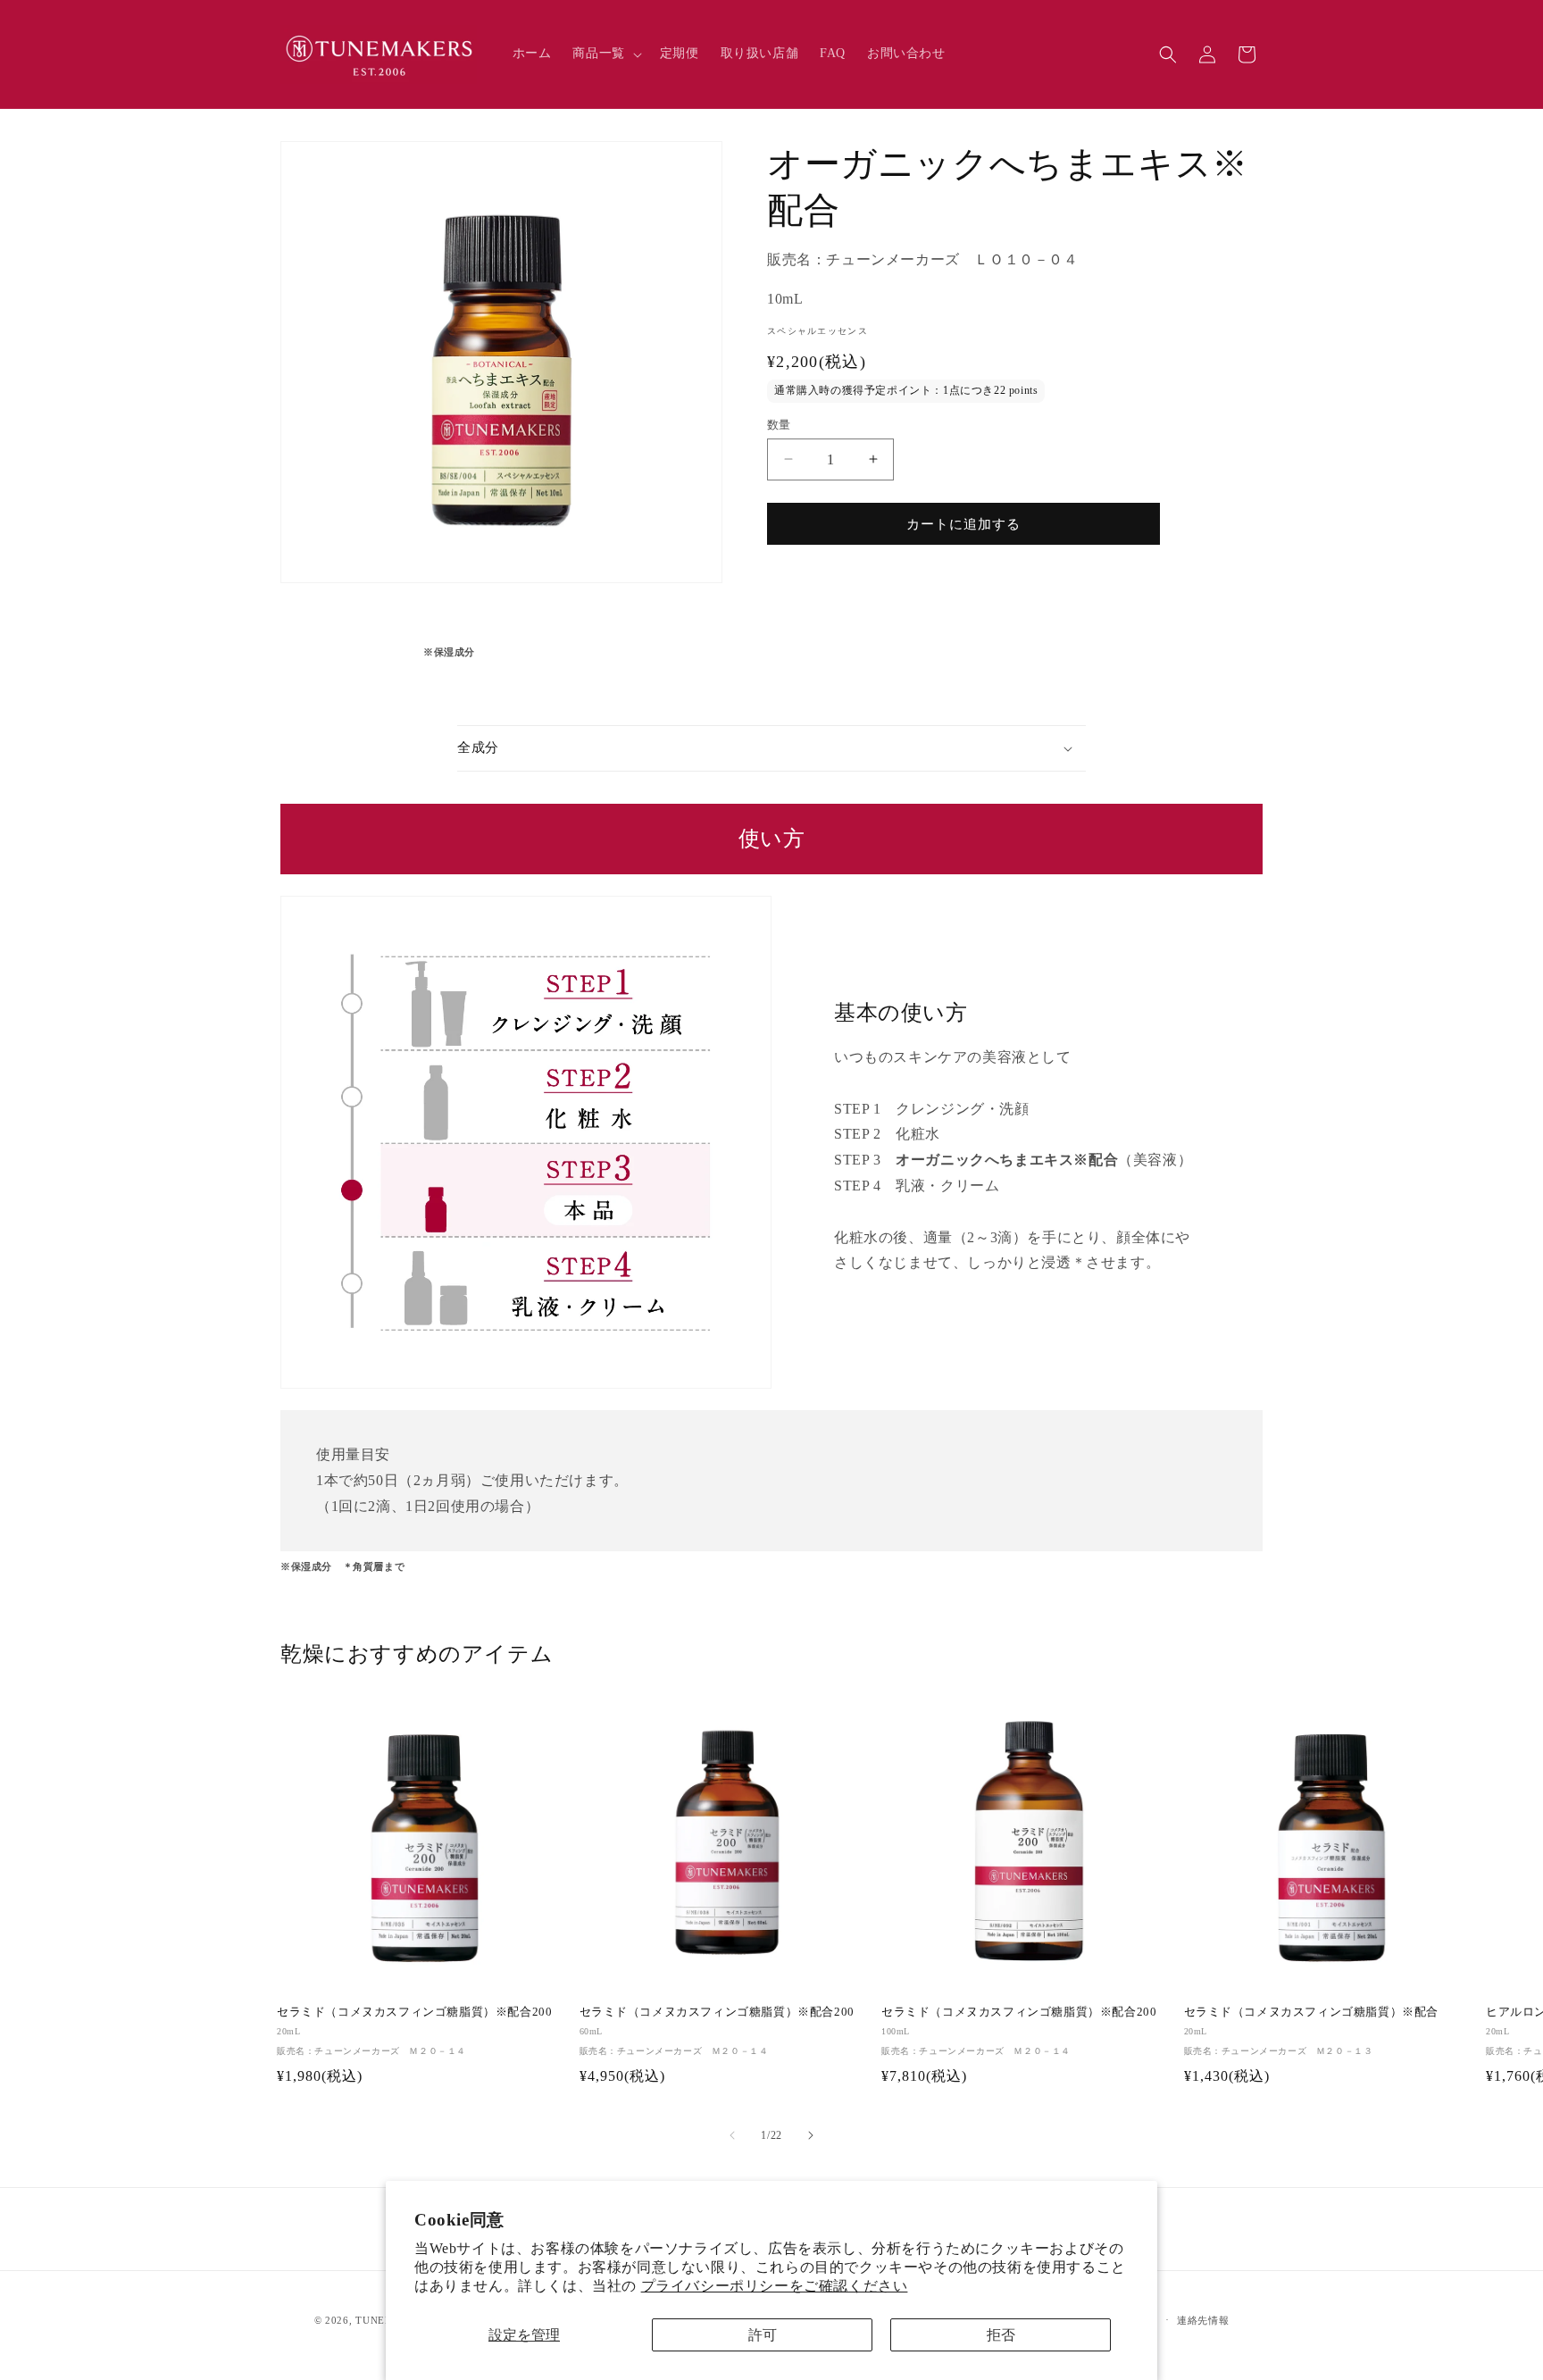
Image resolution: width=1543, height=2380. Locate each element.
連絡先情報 (1203, 2320)
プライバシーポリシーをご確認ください (775, 2286)
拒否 (1001, 2335)
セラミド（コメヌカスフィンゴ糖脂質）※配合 (1312, 2012)
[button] (605, 54)
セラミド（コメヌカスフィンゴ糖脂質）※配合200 (414, 2012)
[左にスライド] (732, 2135)
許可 (763, 2335)
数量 (779, 424)
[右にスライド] (811, 2135)
